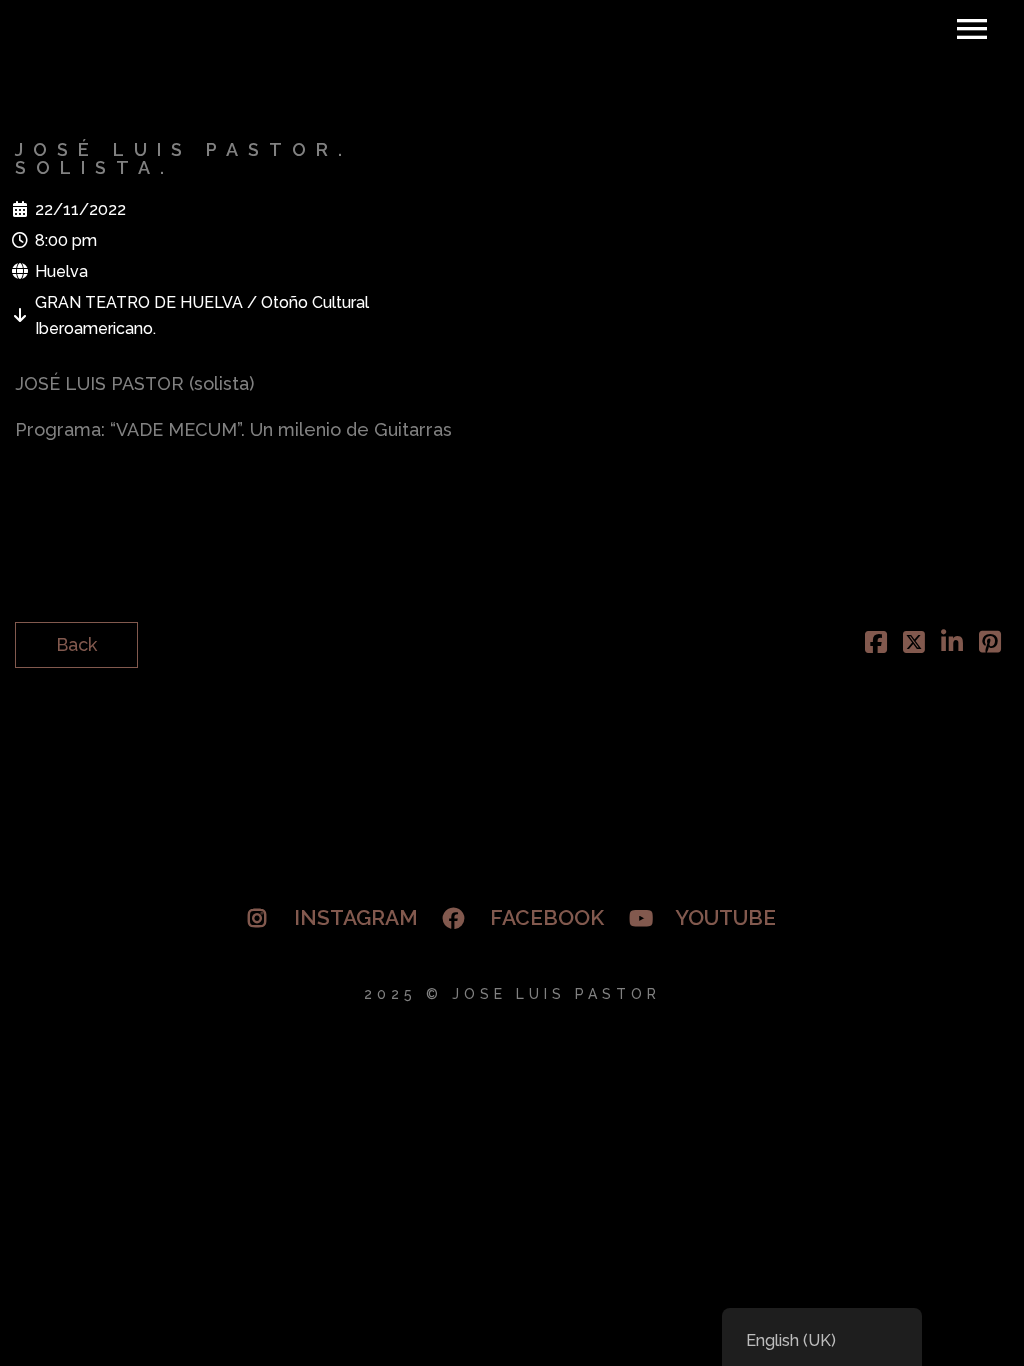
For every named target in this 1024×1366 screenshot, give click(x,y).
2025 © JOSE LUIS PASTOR (512, 994)
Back (76, 644)
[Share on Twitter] (914, 644)
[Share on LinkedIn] (952, 644)
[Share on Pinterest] (990, 644)
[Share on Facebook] (876, 644)
